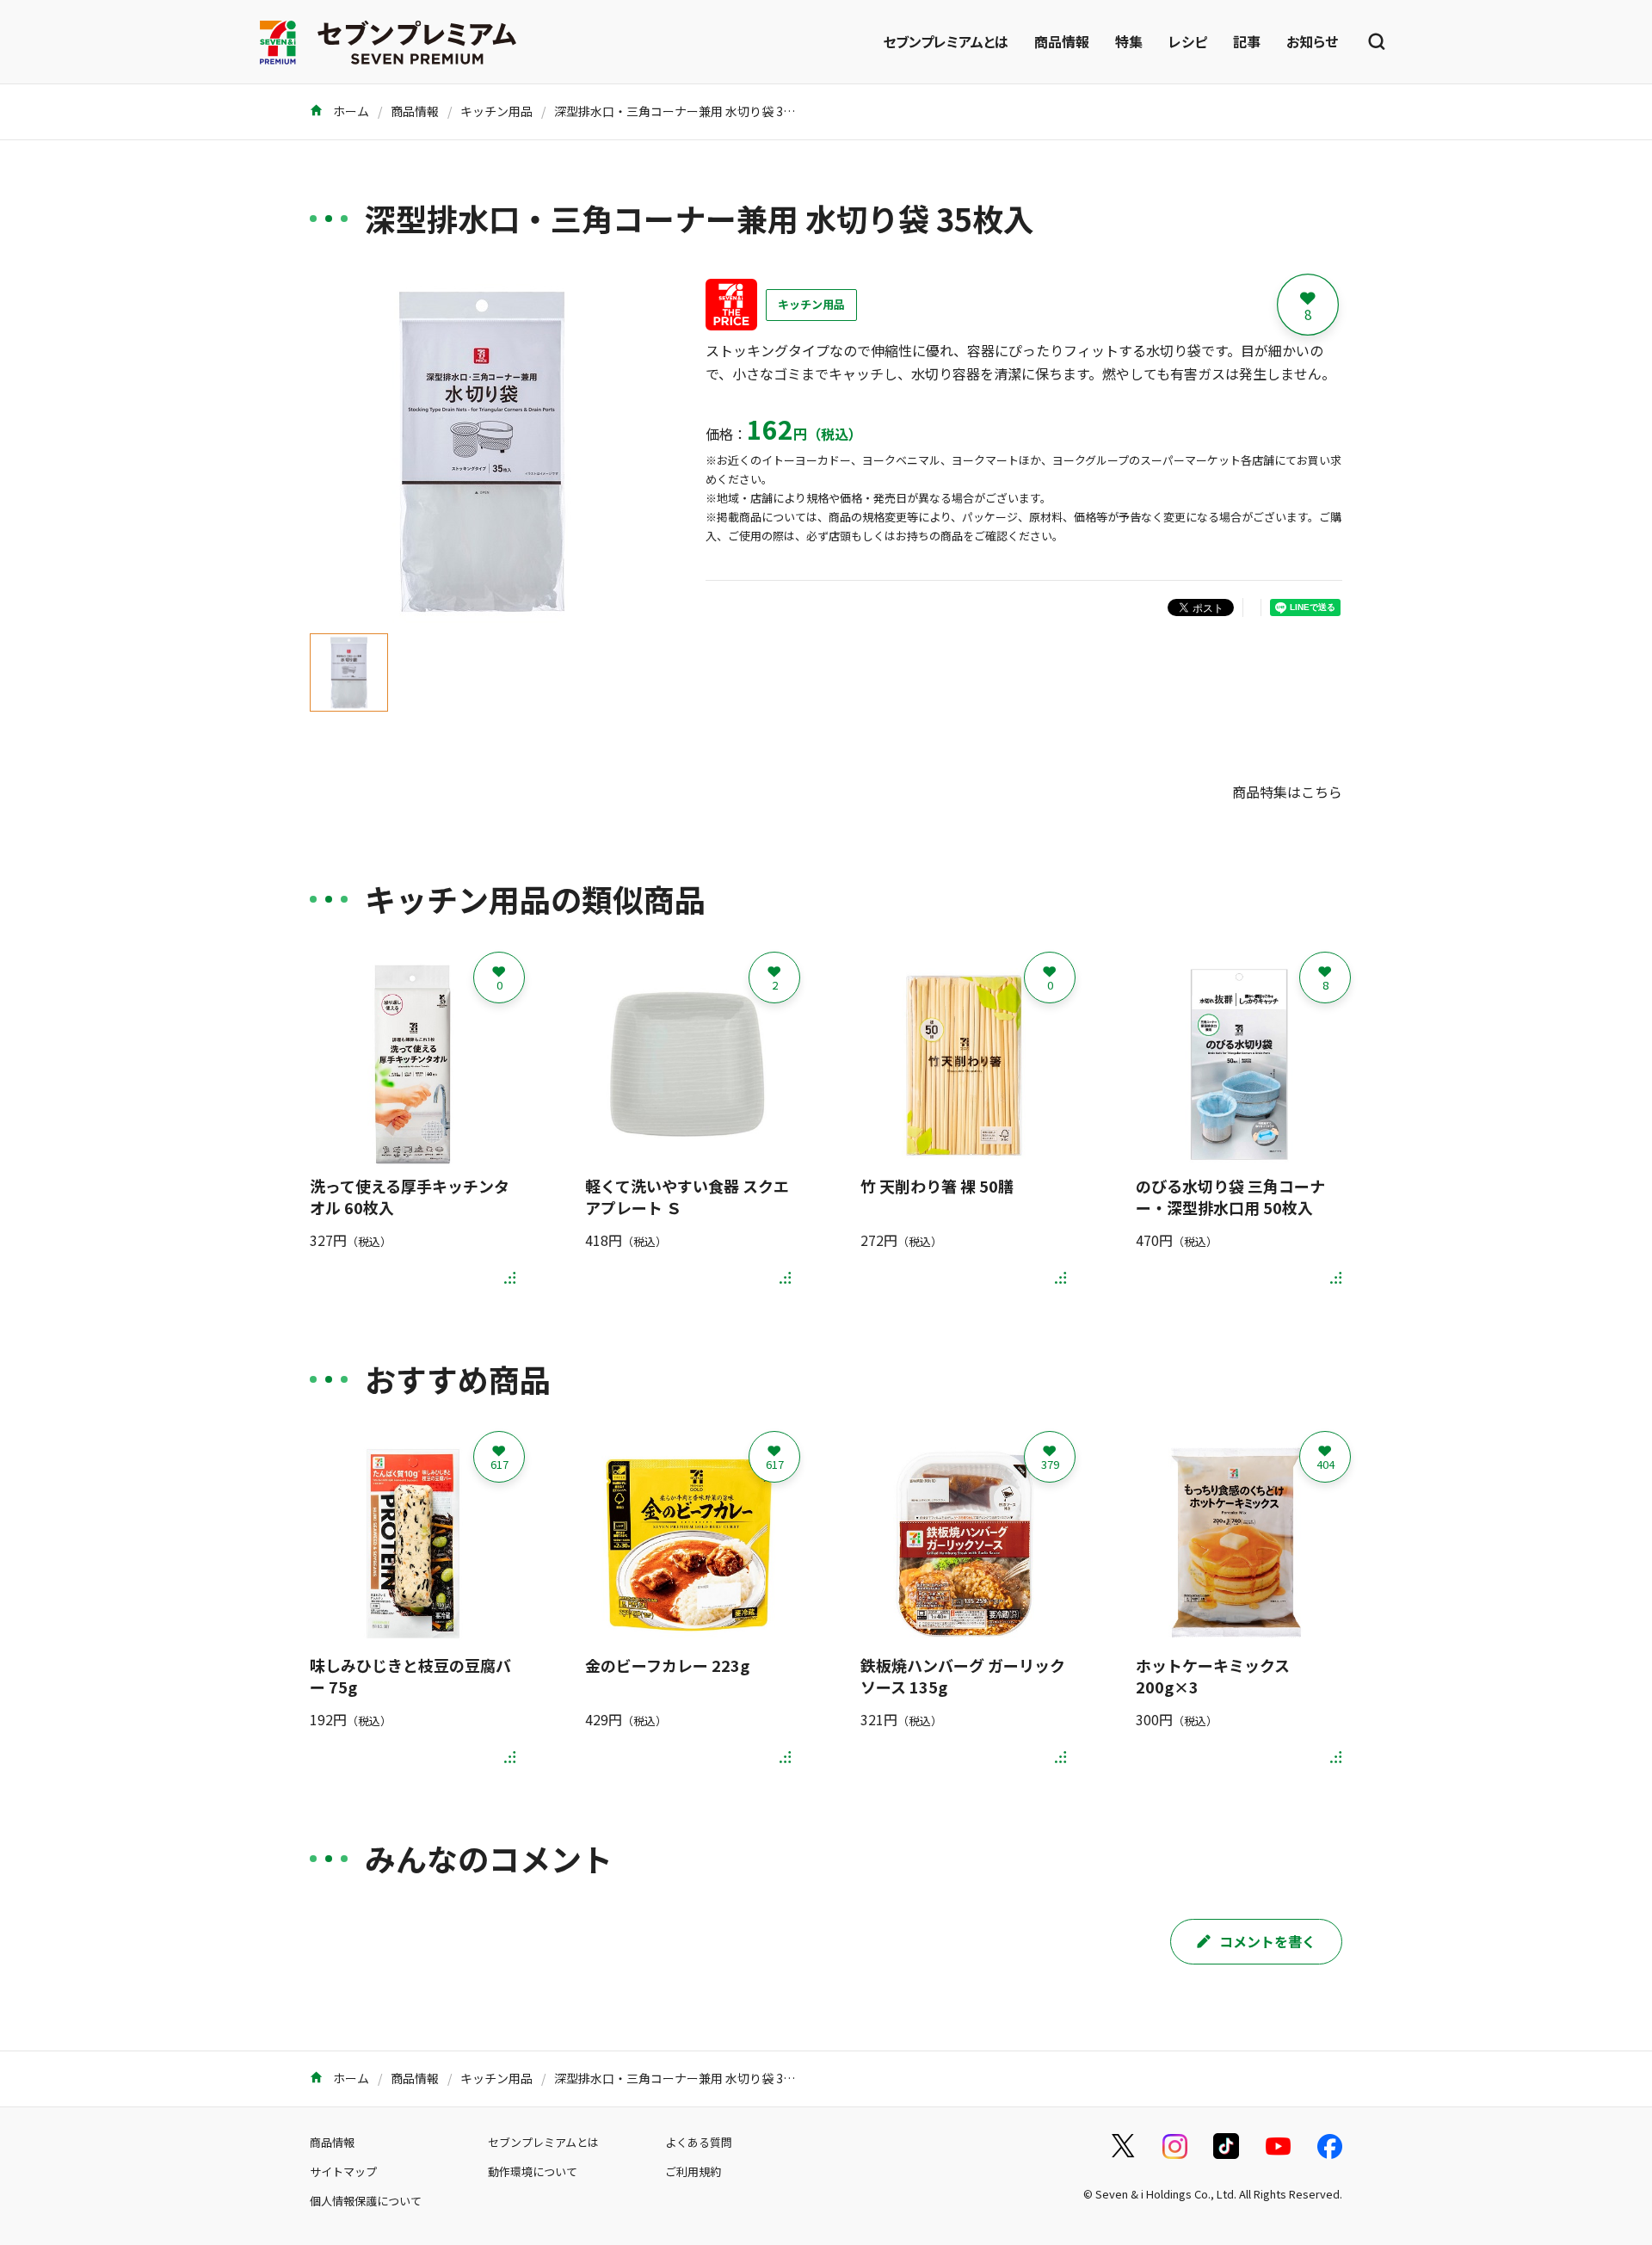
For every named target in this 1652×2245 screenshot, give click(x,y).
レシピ (1188, 41)
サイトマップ (343, 2171)
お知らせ (1312, 41)
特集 (1129, 41)
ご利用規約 (693, 2171)
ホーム (350, 111)
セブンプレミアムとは (946, 41)
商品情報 (1062, 41)
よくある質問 (699, 2142)
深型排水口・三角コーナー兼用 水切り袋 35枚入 (684, 111)
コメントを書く (1267, 1941)
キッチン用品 (496, 111)
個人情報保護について (366, 2201)
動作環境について (533, 2171)
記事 (1247, 41)
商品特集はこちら (1287, 792)
